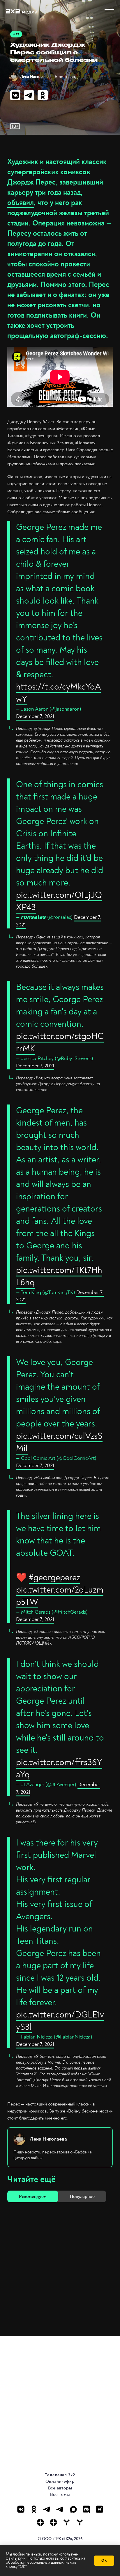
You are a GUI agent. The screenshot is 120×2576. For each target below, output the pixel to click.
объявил (21, 203)
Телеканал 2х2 (60, 2475)
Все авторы (60, 2488)
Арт (16, 34)
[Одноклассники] (34, 2509)
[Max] (73, 2509)
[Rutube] (99, 2509)
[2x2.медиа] (60, 2509)
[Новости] (80, 2522)
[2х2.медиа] (53, 2522)
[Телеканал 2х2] (47, 2509)
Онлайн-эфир (60, 2481)
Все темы (60, 2495)
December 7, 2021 (35, 716)
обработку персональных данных (35, 2562)
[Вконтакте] (21, 2509)
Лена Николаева (35, 77)
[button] (109, 12)
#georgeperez (54, 1578)
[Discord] (86, 2509)
